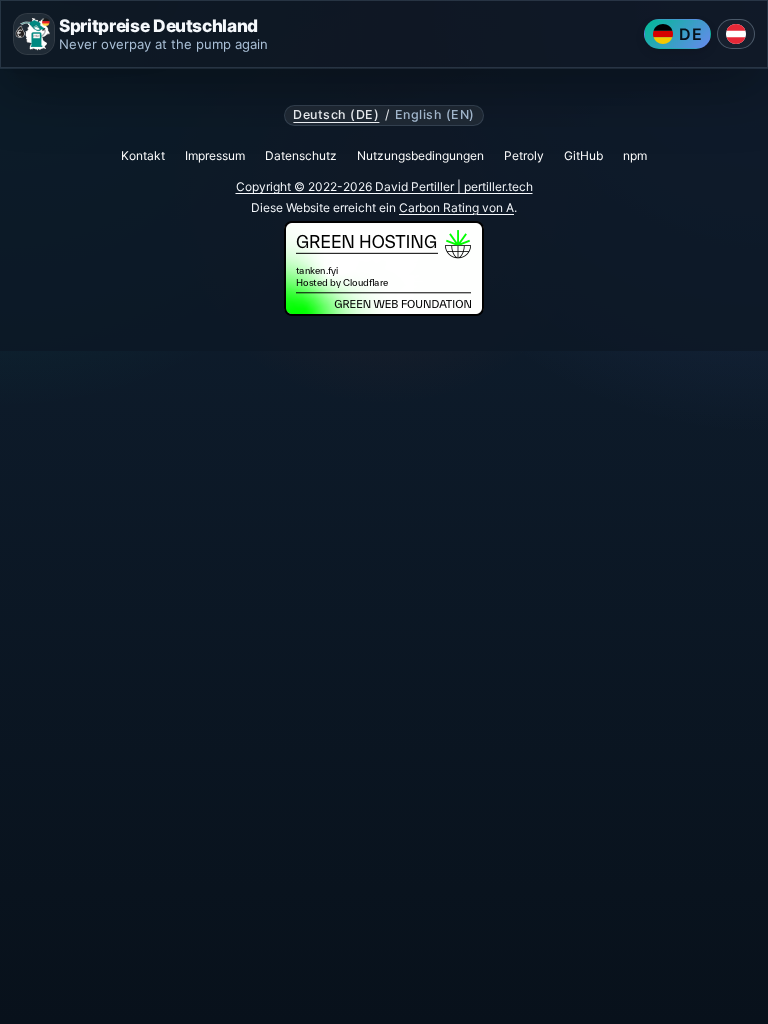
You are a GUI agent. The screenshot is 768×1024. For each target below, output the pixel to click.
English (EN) (435, 115)
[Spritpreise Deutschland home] (34, 34)
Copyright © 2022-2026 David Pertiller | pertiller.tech (384, 186)
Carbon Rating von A (456, 207)
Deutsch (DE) (336, 115)
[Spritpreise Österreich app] (736, 34)
